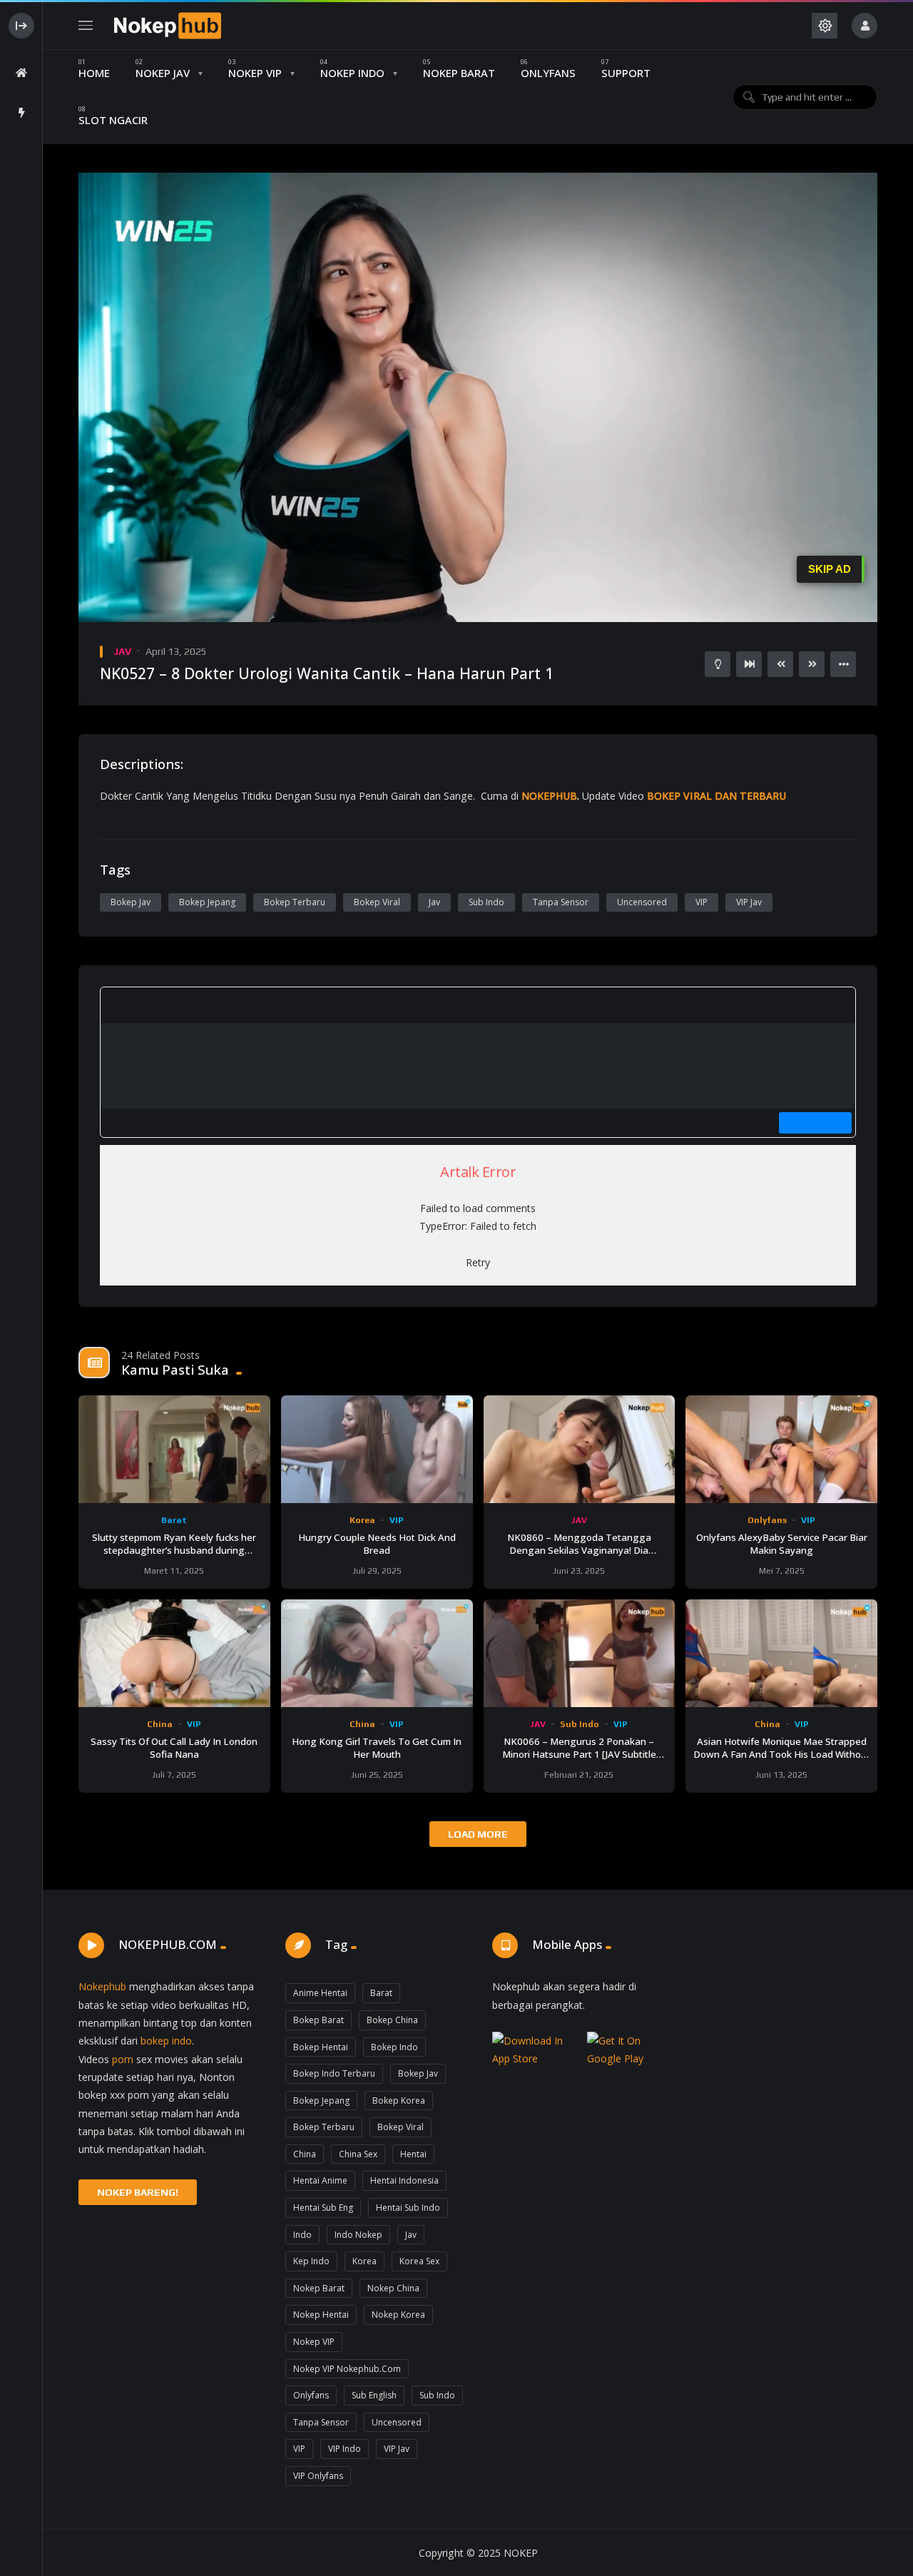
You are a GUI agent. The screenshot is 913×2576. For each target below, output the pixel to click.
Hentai (413, 2154)
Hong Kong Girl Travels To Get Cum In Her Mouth (377, 1748)
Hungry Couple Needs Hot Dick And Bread (377, 1544)
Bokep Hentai (321, 2047)
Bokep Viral (377, 902)
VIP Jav (749, 902)
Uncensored (642, 902)
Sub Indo (486, 902)
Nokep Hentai (321, 2315)
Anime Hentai (320, 1993)
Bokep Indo (394, 2047)
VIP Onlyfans (318, 2476)
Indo (302, 2235)
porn (123, 2059)
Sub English (374, 2395)
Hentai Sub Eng (323, 2208)
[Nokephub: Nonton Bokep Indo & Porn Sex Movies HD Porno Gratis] (168, 26)
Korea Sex (419, 2261)
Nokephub (102, 1986)
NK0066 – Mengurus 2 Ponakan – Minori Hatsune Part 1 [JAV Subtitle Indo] (579, 1754)
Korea (362, 1520)
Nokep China (393, 2288)
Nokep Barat (319, 2288)
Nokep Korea (398, 2315)
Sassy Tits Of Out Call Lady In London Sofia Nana (174, 1748)
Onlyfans (767, 1520)
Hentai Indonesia (404, 2180)
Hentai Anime (320, 2180)
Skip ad (830, 569)
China (160, 1724)
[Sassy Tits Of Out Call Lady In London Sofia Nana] (174, 1653)
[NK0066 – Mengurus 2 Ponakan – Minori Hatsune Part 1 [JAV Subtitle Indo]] (580, 1653)
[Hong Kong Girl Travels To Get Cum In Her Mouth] (377, 1653)
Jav (434, 902)
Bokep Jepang (207, 902)
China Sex (358, 2154)
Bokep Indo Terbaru (334, 2073)
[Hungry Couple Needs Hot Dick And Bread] (377, 1449)
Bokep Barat (318, 2020)
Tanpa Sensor (561, 902)
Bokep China (392, 2020)
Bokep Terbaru (295, 902)
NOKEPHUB (549, 796)
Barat (174, 1520)
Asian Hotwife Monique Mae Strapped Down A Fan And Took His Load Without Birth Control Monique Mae (782, 1754)
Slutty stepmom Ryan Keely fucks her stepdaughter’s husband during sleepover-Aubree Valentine (174, 1550)
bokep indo (166, 2041)
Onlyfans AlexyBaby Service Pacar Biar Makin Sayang (782, 1544)
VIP (702, 902)
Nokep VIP (314, 2342)
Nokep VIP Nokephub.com (347, 2369)
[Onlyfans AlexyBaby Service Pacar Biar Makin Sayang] (781, 1449)
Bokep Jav (131, 902)
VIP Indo (345, 2449)
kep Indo (311, 2261)
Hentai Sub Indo (408, 2208)
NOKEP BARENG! (138, 2192)
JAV (122, 651)
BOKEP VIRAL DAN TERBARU (716, 796)
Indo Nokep (358, 2235)
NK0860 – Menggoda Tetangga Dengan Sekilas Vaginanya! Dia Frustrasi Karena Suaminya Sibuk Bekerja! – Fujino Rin (579, 1557)
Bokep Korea (399, 2101)
